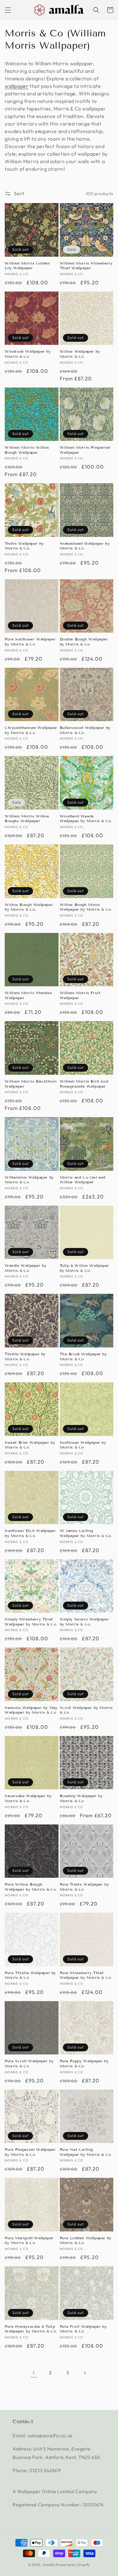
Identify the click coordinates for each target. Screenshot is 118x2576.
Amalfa (49, 2565)
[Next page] (85, 2373)
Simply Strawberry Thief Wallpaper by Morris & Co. (31, 1622)
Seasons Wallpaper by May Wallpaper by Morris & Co (31, 1710)
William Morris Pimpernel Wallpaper (85, 450)
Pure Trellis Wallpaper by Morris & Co (84, 1887)
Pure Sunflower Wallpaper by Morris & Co (30, 642)
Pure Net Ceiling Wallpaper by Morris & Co (85, 2152)
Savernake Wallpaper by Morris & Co (28, 1798)
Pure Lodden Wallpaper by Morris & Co (86, 2240)
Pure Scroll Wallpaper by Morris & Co (29, 2063)
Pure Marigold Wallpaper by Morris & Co (29, 2240)
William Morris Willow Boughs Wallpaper (27, 819)
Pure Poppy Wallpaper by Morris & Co (84, 2063)
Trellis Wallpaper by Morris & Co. (24, 546)
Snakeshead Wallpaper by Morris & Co (85, 546)
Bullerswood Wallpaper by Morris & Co (85, 730)
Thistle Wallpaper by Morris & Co (25, 1356)
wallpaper (17, 86)
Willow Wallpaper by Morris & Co (80, 354)
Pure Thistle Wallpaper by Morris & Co (30, 1975)
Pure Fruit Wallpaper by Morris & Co (83, 2329)
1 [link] (34, 2373)
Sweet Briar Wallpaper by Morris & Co (30, 1445)
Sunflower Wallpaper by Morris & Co (83, 1445)
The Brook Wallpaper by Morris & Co (83, 1356)
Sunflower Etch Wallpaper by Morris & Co (30, 1533)
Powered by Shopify (73, 2565)
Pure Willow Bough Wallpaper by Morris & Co (30, 1887)
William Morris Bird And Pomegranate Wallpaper (84, 1084)
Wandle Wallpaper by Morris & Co (25, 1268)
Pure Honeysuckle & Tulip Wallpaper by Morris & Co (30, 2329)
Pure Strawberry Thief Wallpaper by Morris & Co (85, 1975)
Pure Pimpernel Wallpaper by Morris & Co (30, 2152)
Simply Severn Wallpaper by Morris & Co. (84, 1622)
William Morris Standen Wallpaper (28, 995)
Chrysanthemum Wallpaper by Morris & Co (31, 730)
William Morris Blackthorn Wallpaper (31, 1084)
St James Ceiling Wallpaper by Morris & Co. (86, 1533)
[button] (8, 10)
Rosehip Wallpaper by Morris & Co (81, 1798)
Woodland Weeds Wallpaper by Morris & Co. (86, 819)
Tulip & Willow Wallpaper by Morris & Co (84, 1268)
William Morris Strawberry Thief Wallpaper (86, 266)
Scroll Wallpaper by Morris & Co (87, 1710)
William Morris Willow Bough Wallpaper (27, 450)
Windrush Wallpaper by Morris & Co (28, 354)
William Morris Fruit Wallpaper (80, 995)
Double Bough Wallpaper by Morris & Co (84, 642)
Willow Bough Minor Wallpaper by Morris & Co (85, 907)
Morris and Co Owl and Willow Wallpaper (83, 1180)
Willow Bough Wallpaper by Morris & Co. (29, 907)
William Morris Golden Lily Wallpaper (27, 266)
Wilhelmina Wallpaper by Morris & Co (29, 1180)
